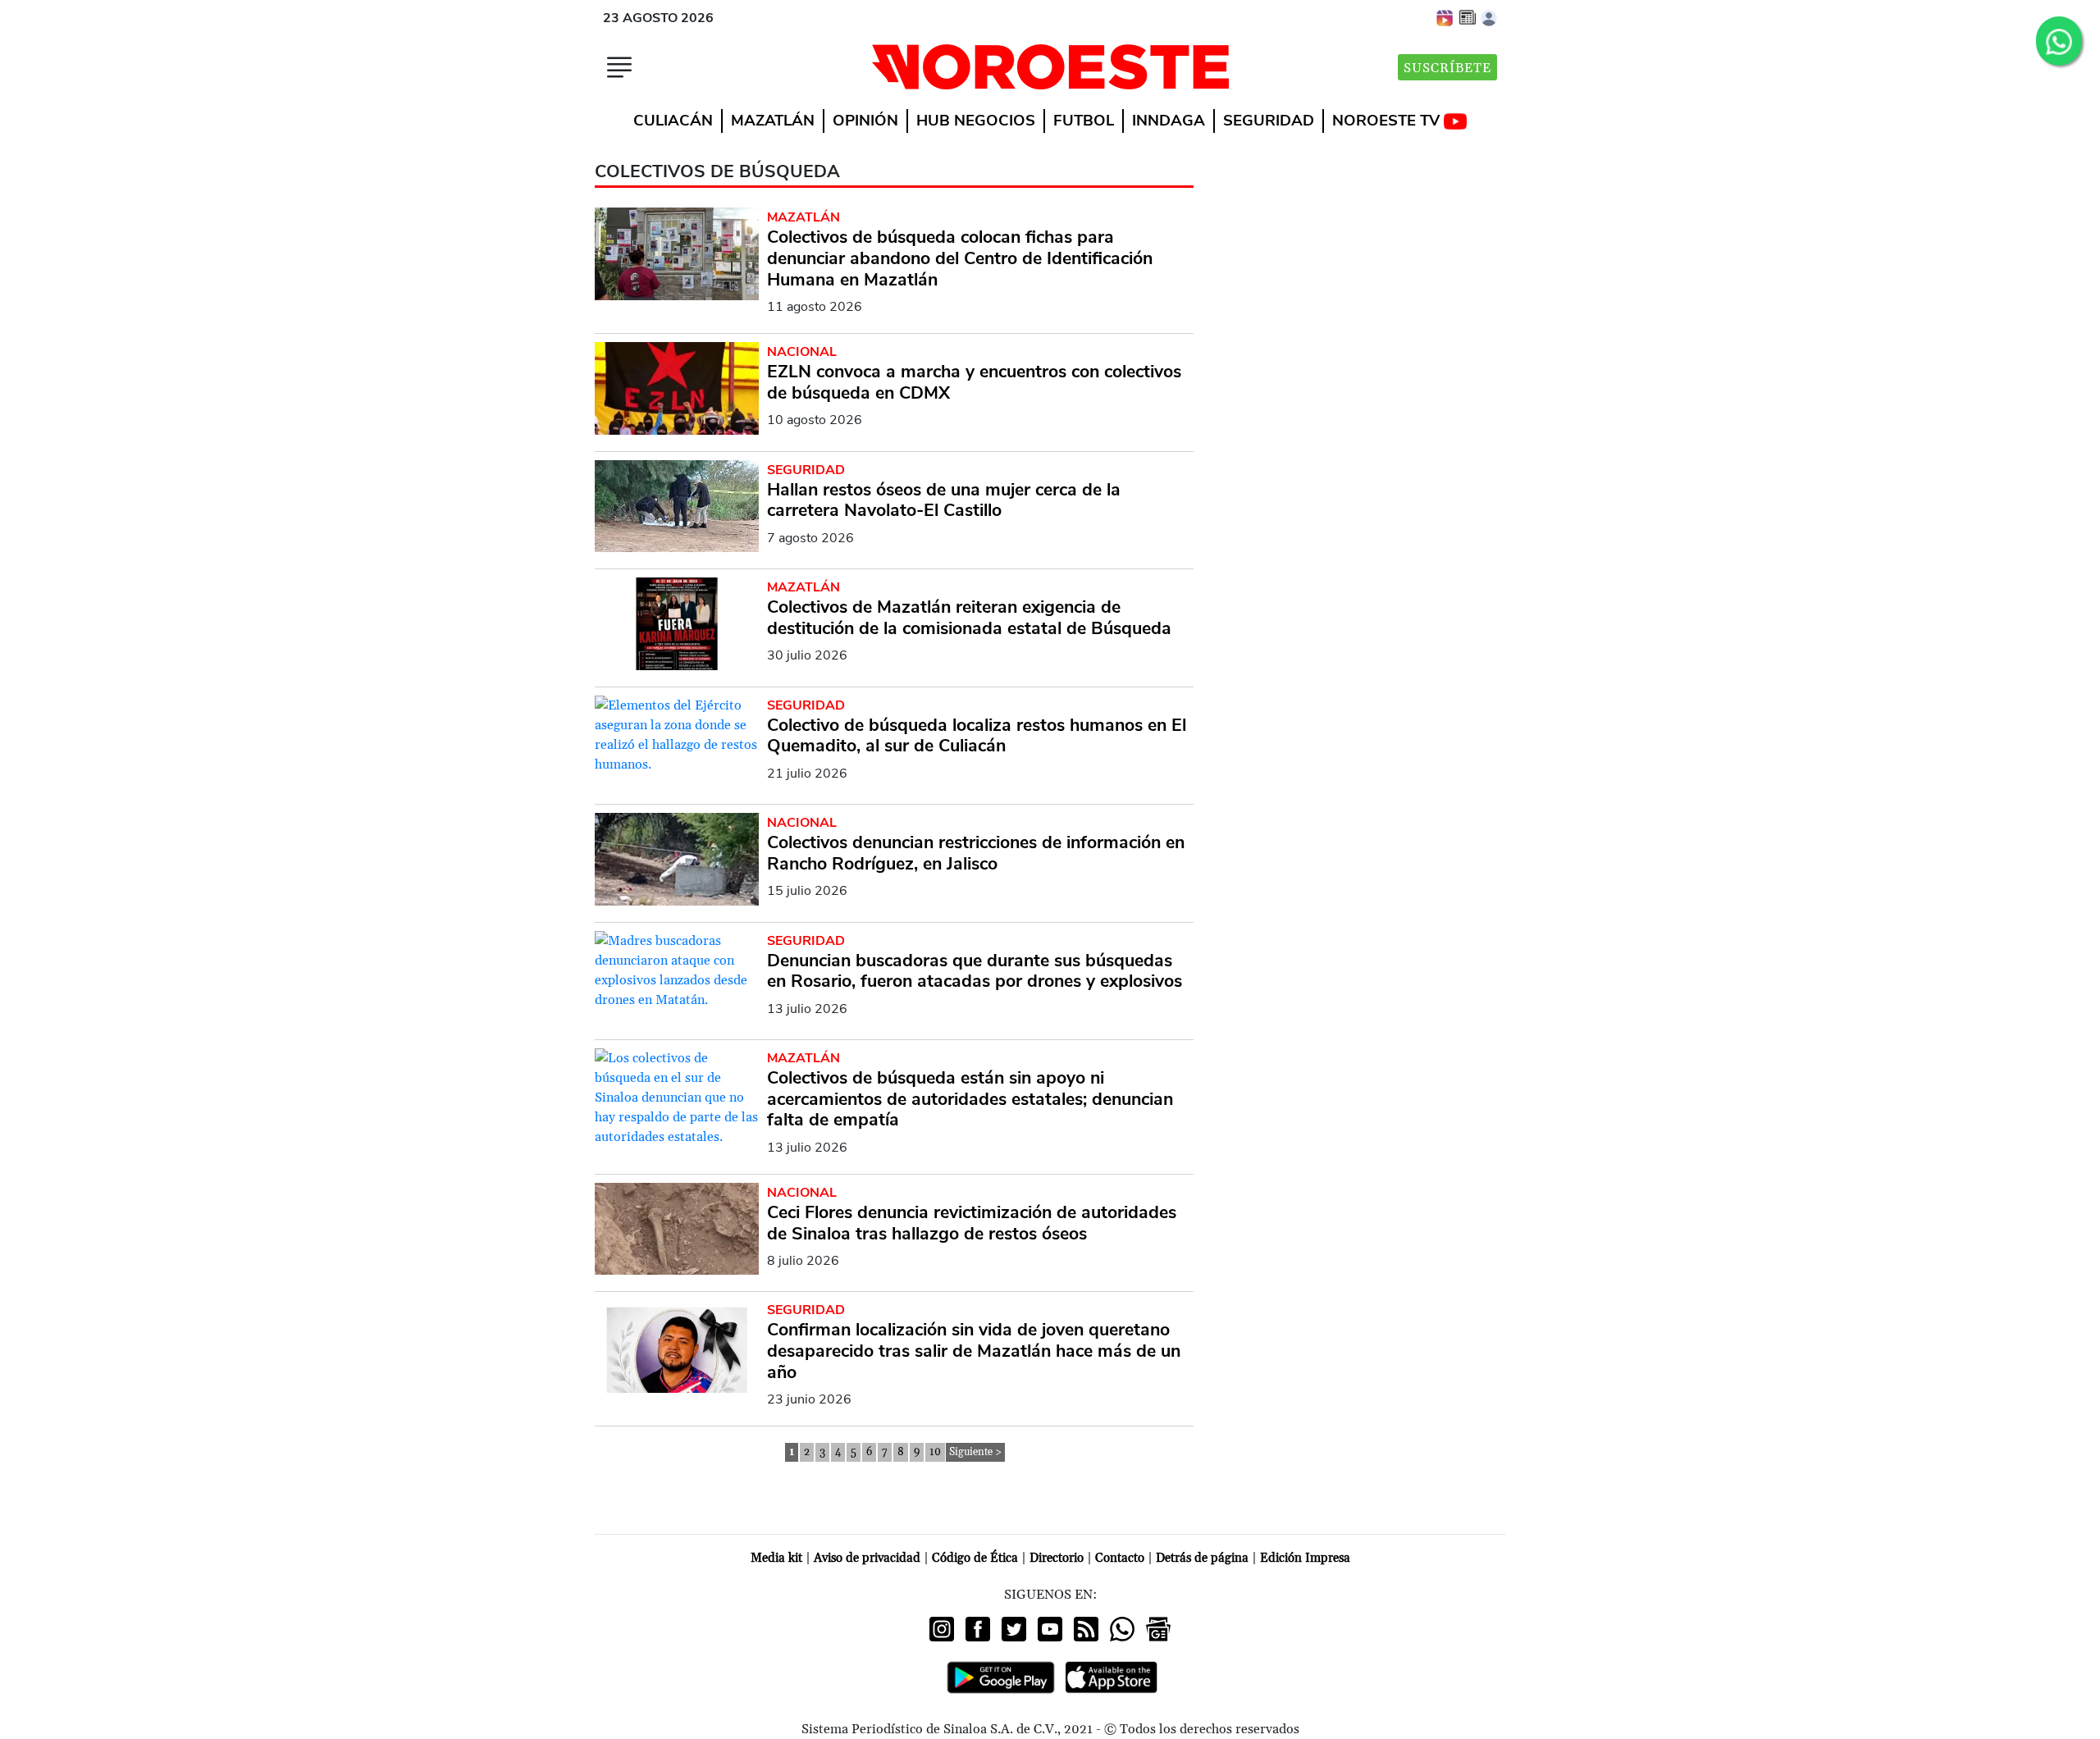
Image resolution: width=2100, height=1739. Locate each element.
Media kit (776, 1558)
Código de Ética (975, 1558)
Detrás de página (1202, 1558)
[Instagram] (942, 1629)
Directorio (1057, 1558)
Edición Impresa (1305, 1558)
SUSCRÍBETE (1447, 68)
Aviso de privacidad (867, 1558)
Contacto (1120, 1558)
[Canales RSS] (1086, 1629)
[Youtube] (1050, 1629)
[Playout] (1445, 17)
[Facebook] (978, 1629)
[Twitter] (1014, 1629)
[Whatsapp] (1122, 1629)
